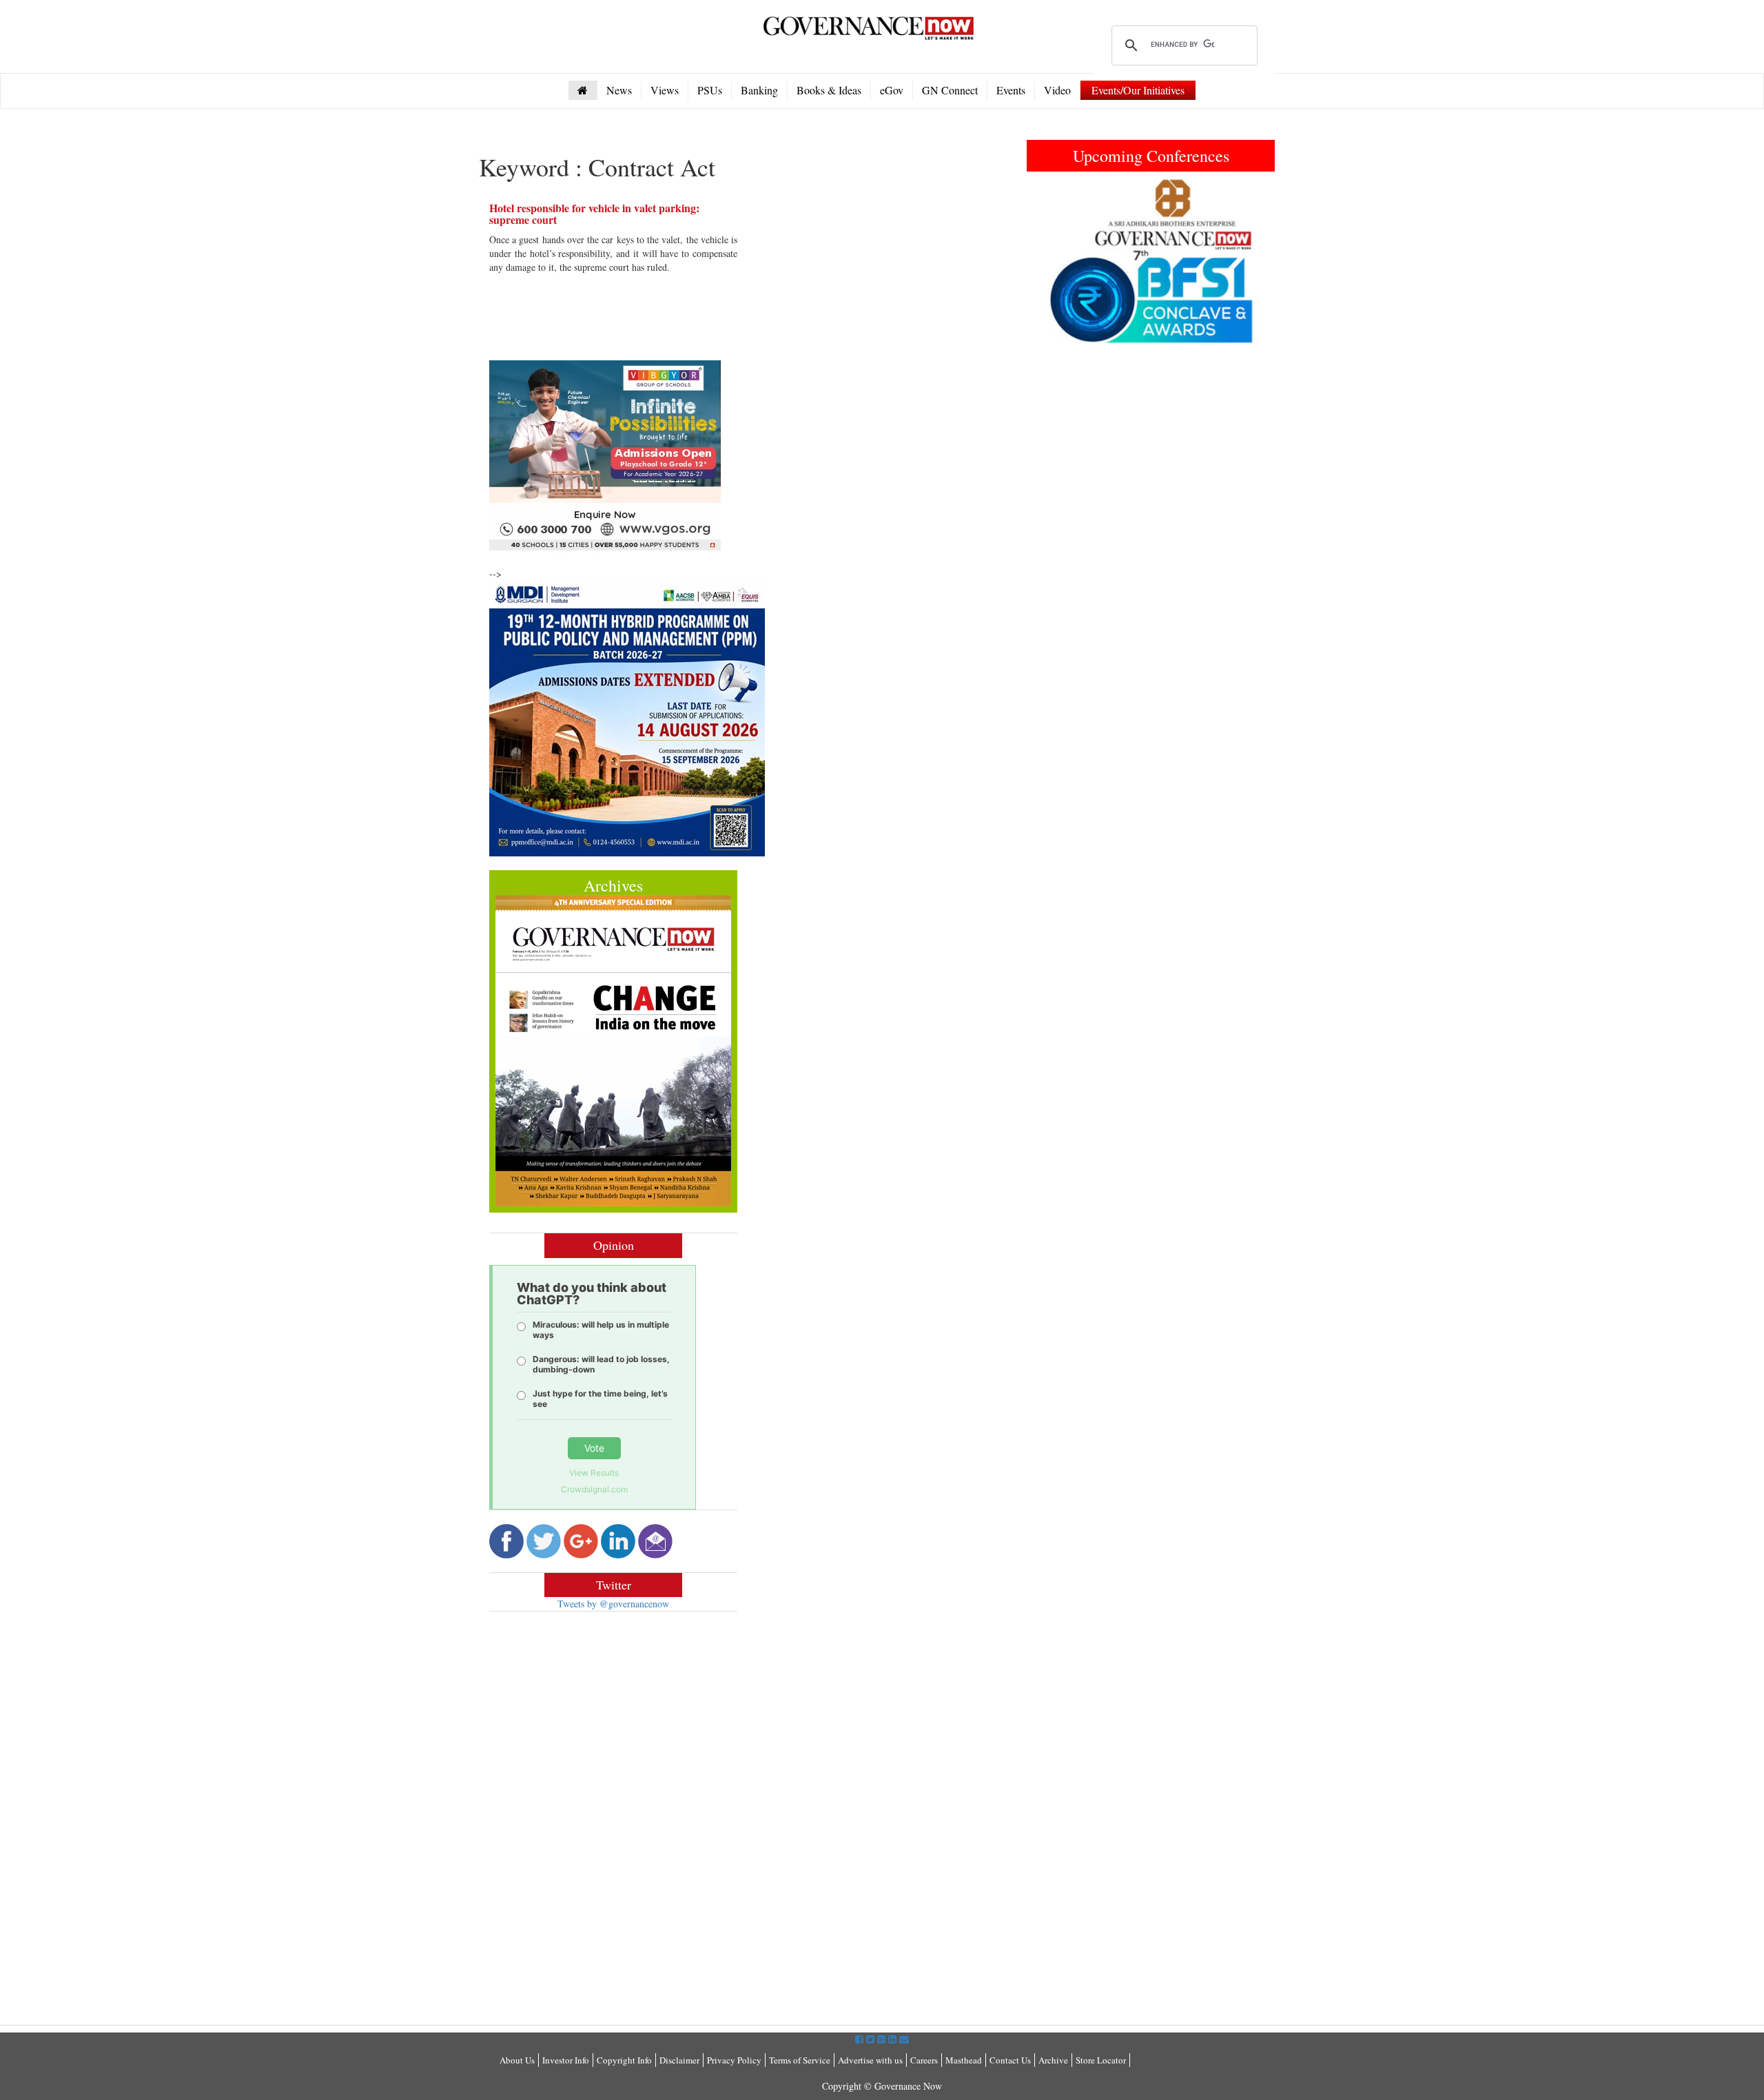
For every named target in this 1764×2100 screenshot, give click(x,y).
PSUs (710, 90)
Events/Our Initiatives (1138, 90)
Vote (594, 1448)
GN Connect (950, 90)
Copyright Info (624, 2060)
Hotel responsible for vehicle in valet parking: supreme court (594, 214)
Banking (759, 90)
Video (1057, 90)
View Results (594, 1473)
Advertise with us (870, 2060)
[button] (1045, 261)
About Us (517, 2060)
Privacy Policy (734, 2060)
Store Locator (1101, 2060)
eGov (892, 90)
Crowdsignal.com (594, 1489)
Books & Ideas (829, 90)
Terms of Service (800, 2060)
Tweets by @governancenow (613, 1604)
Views (665, 90)
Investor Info (566, 2060)
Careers (924, 2060)
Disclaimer (679, 2060)
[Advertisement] (605, 1722)
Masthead (964, 2060)
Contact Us (1010, 2060)
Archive (1053, 2060)
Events (1011, 90)
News (619, 90)
